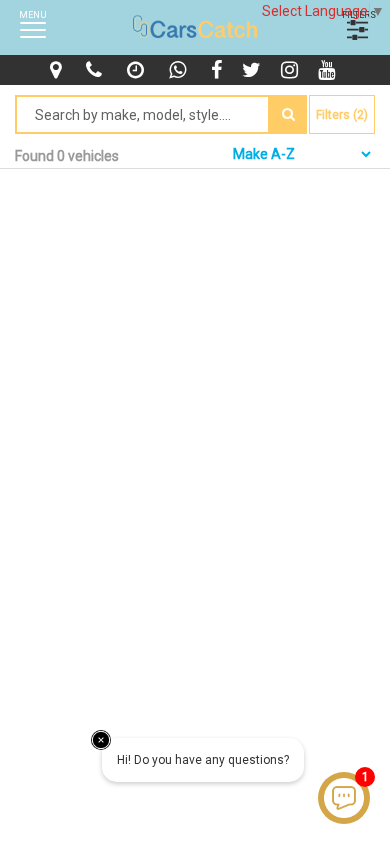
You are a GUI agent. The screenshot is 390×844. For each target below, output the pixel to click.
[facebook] (219, 70)
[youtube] (329, 70)
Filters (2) (342, 115)
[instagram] (292, 70)
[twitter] (254, 70)
